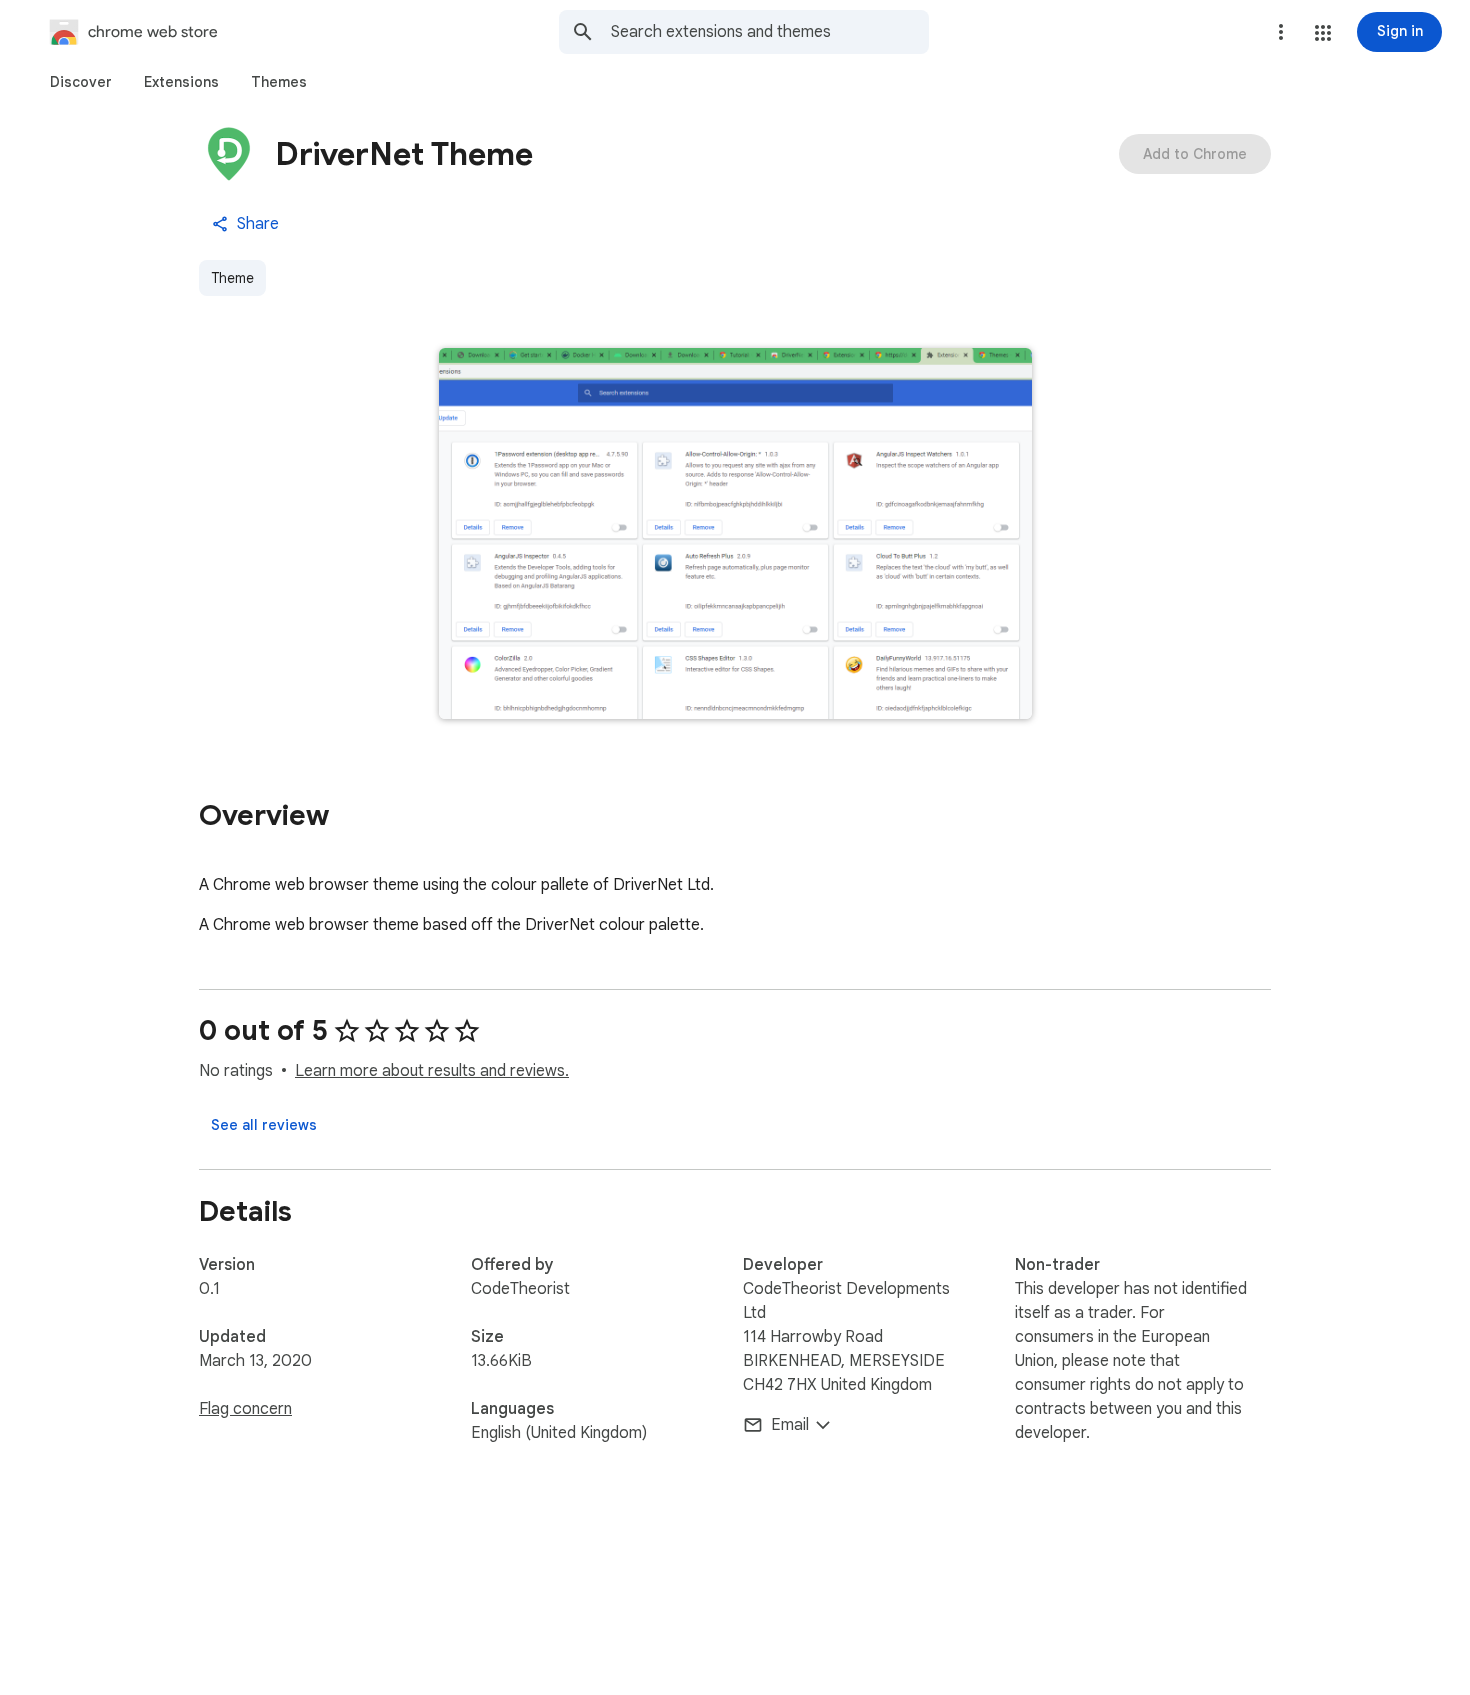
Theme (232, 278)
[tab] (81, 82)
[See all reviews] (264, 1125)
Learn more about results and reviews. (432, 1071)
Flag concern (245, 1409)
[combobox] (770, 32)
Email (790, 1425)
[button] (1323, 33)
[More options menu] (1281, 32)
